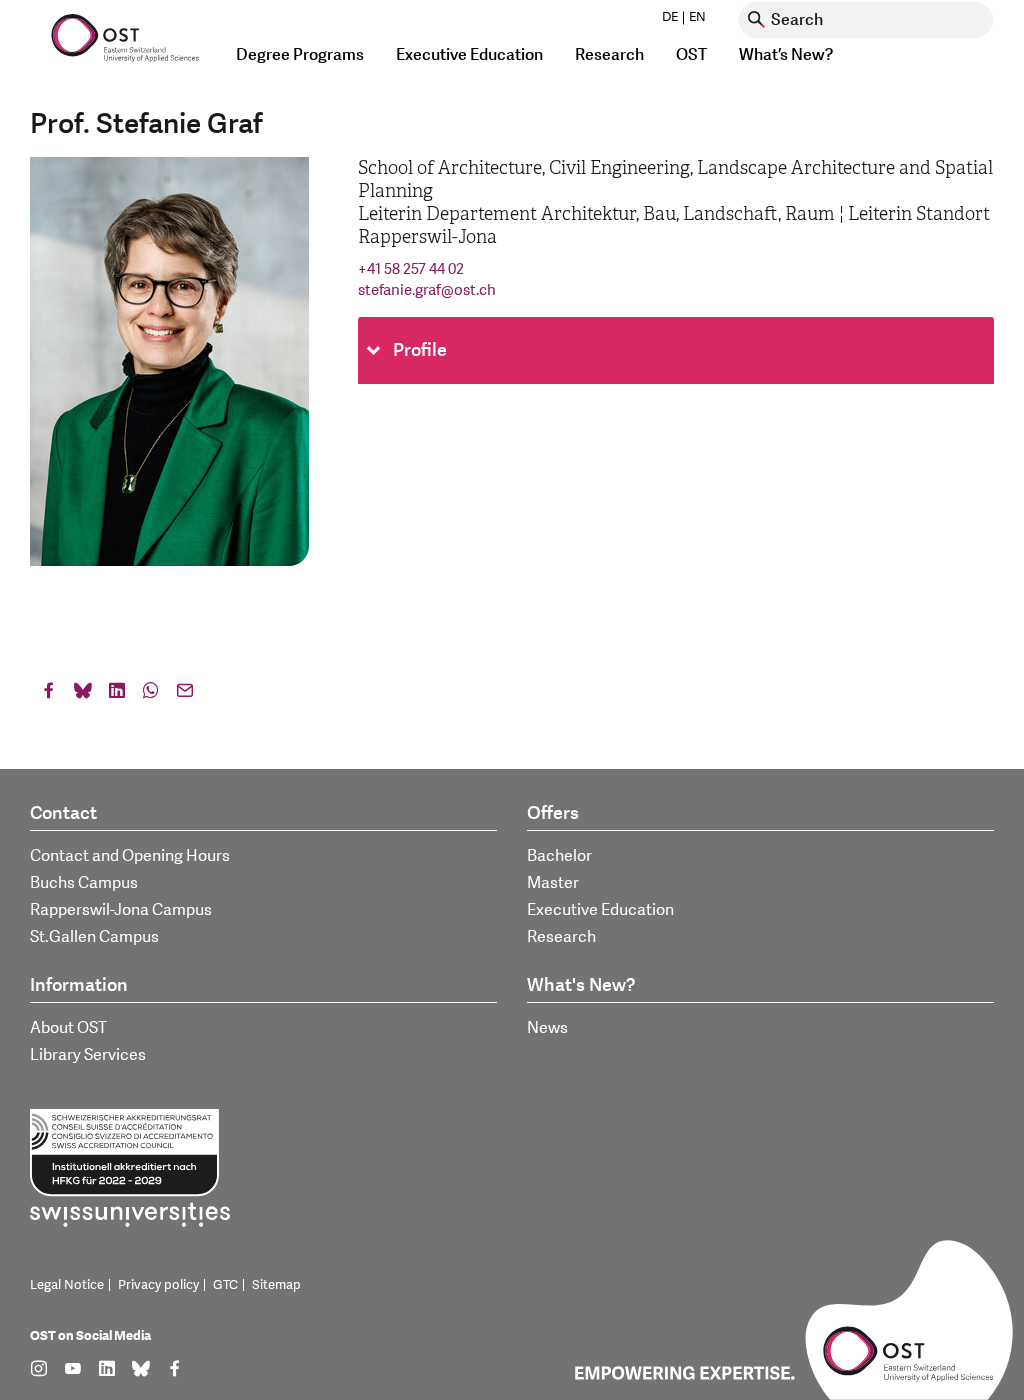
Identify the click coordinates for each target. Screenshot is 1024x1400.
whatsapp (151, 695)
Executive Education (600, 910)
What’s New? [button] (786, 55)
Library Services (88, 1055)
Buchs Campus (84, 883)
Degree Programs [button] (300, 55)
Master (553, 883)
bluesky (83, 695)
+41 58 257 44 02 (411, 269)
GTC (225, 1285)
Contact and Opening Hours (130, 856)
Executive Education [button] (469, 55)
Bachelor (559, 856)
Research (561, 937)
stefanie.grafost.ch (427, 290)
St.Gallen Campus (94, 937)
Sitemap (276, 1285)
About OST (68, 1028)
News (547, 1028)
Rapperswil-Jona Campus (121, 910)
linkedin (117, 695)
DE (670, 17)
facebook (49, 695)
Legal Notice (67, 1285)
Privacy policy (158, 1285)
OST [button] (691, 55)
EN (697, 17)
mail (185, 695)
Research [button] (609, 55)
